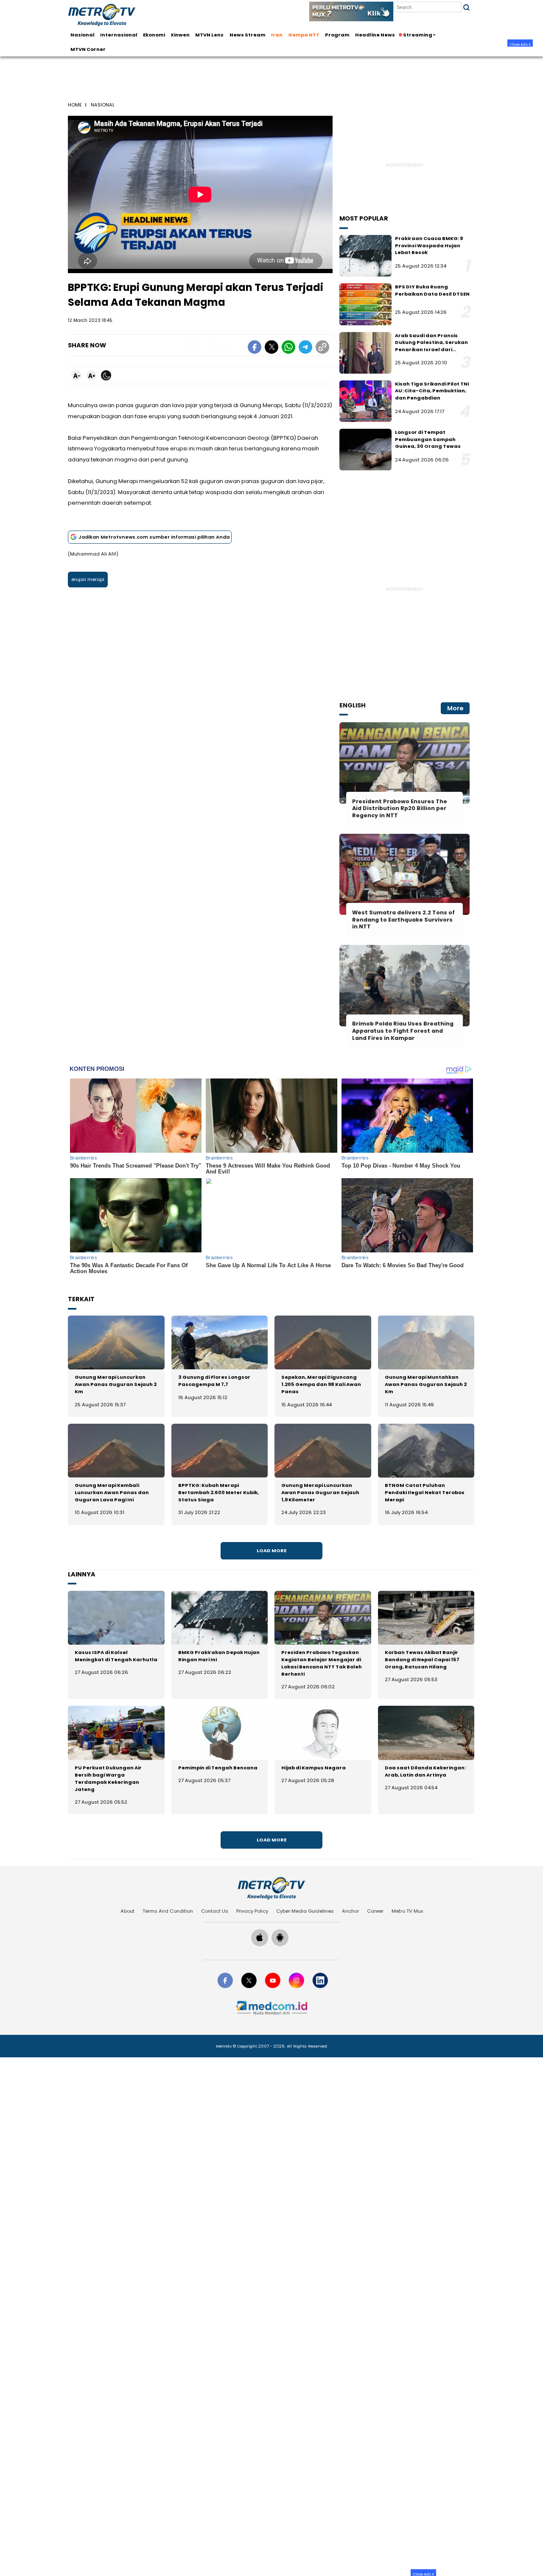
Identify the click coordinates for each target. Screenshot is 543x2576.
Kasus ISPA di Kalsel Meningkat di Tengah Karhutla (116, 1656)
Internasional (119, 35)
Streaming (418, 35)
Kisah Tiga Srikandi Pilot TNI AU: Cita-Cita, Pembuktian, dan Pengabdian (432, 391)
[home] (271, 1888)
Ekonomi (154, 35)
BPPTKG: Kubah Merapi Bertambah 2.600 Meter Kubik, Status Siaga (218, 1492)
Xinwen (180, 35)
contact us (215, 1911)
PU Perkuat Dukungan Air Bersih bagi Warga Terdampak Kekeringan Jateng (108, 1778)
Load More (271, 1551)
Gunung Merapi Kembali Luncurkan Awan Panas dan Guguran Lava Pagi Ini (112, 1492)
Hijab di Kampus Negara (313, 1768)
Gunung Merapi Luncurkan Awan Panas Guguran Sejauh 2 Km (116, 1384)
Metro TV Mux (407, 1911)
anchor (350, 1911)
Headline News (375, 35)
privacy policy (252, 1911)
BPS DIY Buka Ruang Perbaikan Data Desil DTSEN (432, 290)
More (455, 708)
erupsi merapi (88, 579)
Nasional (83, 35)
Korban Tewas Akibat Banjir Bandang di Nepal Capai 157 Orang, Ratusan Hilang (422, 1660)
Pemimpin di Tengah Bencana (218, 1768)
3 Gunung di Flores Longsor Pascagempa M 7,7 (214, 1381)
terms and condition (168, 1911)
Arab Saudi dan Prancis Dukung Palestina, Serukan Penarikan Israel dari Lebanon (431, 346)
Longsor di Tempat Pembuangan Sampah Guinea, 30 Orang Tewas (428, 439)
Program (337, 35)
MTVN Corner (88, 49)
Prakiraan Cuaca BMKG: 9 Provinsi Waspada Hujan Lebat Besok (429, 245)
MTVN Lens (209, 35)
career (375, 1911)
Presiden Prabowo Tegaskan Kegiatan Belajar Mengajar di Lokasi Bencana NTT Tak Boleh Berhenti (322, 1663)
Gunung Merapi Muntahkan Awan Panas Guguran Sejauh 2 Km (426, 1384)
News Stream (248, 35)
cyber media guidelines (305, 1911)
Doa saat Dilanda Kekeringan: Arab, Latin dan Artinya (425, 1771)
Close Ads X (520, 44)
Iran (277, 35)
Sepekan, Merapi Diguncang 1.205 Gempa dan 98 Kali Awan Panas (321, 1384)
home (75, 105)
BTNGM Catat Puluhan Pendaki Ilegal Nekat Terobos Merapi (425, 1492)
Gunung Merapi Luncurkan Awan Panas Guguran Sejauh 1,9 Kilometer (320, 1492)
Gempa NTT (304, 35)
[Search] (466, 7)
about (127, 1911)
